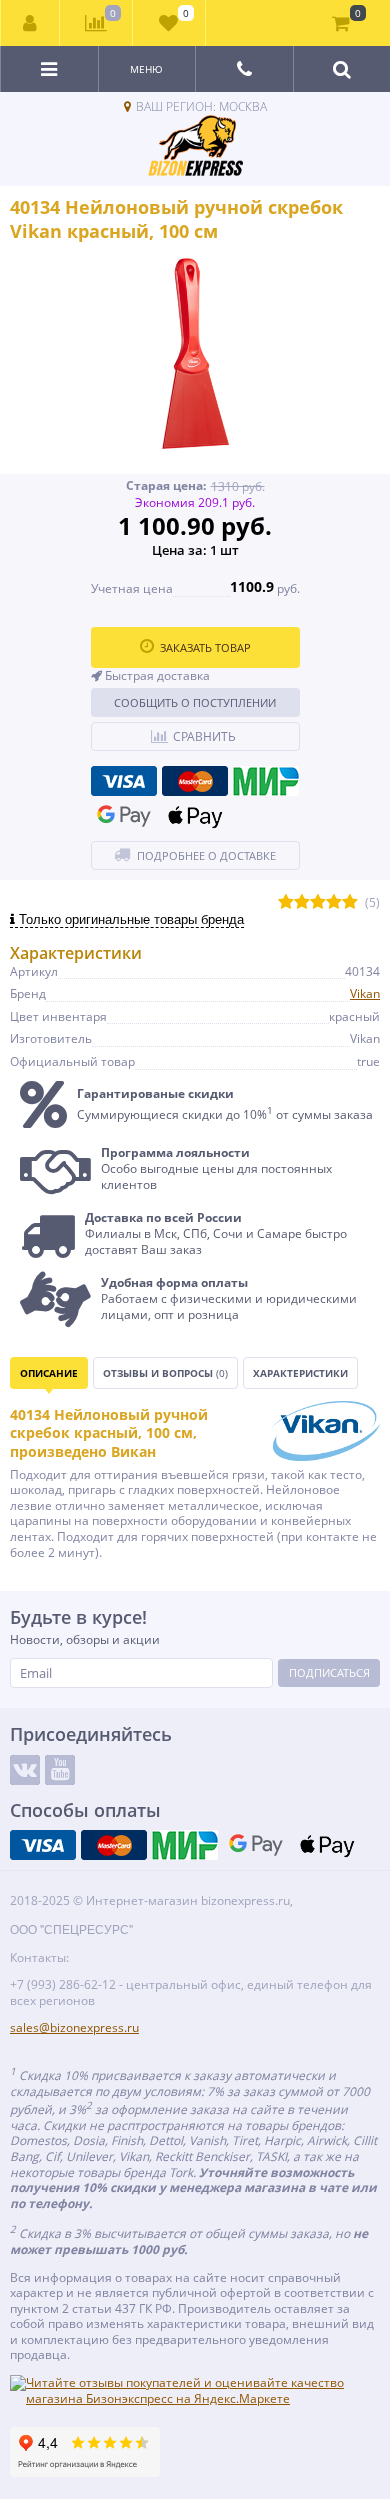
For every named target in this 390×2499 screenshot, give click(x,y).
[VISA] (124, 781)
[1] (286, 902)
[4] (334, 902)
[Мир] (266, 781)
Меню (146, 69)
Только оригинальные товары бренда (129, 919)
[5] (350, 902)
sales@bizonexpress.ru (74, 2027)
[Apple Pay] (195, 816)
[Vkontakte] (25, 1770)
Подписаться (329, 1672)
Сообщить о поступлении (195, 702)
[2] (302, 902)
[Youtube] (60, 1770)
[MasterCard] (195, 781)
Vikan (365, 993)
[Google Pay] (124, 816)
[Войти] (30, 23)
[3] (318, 902)
